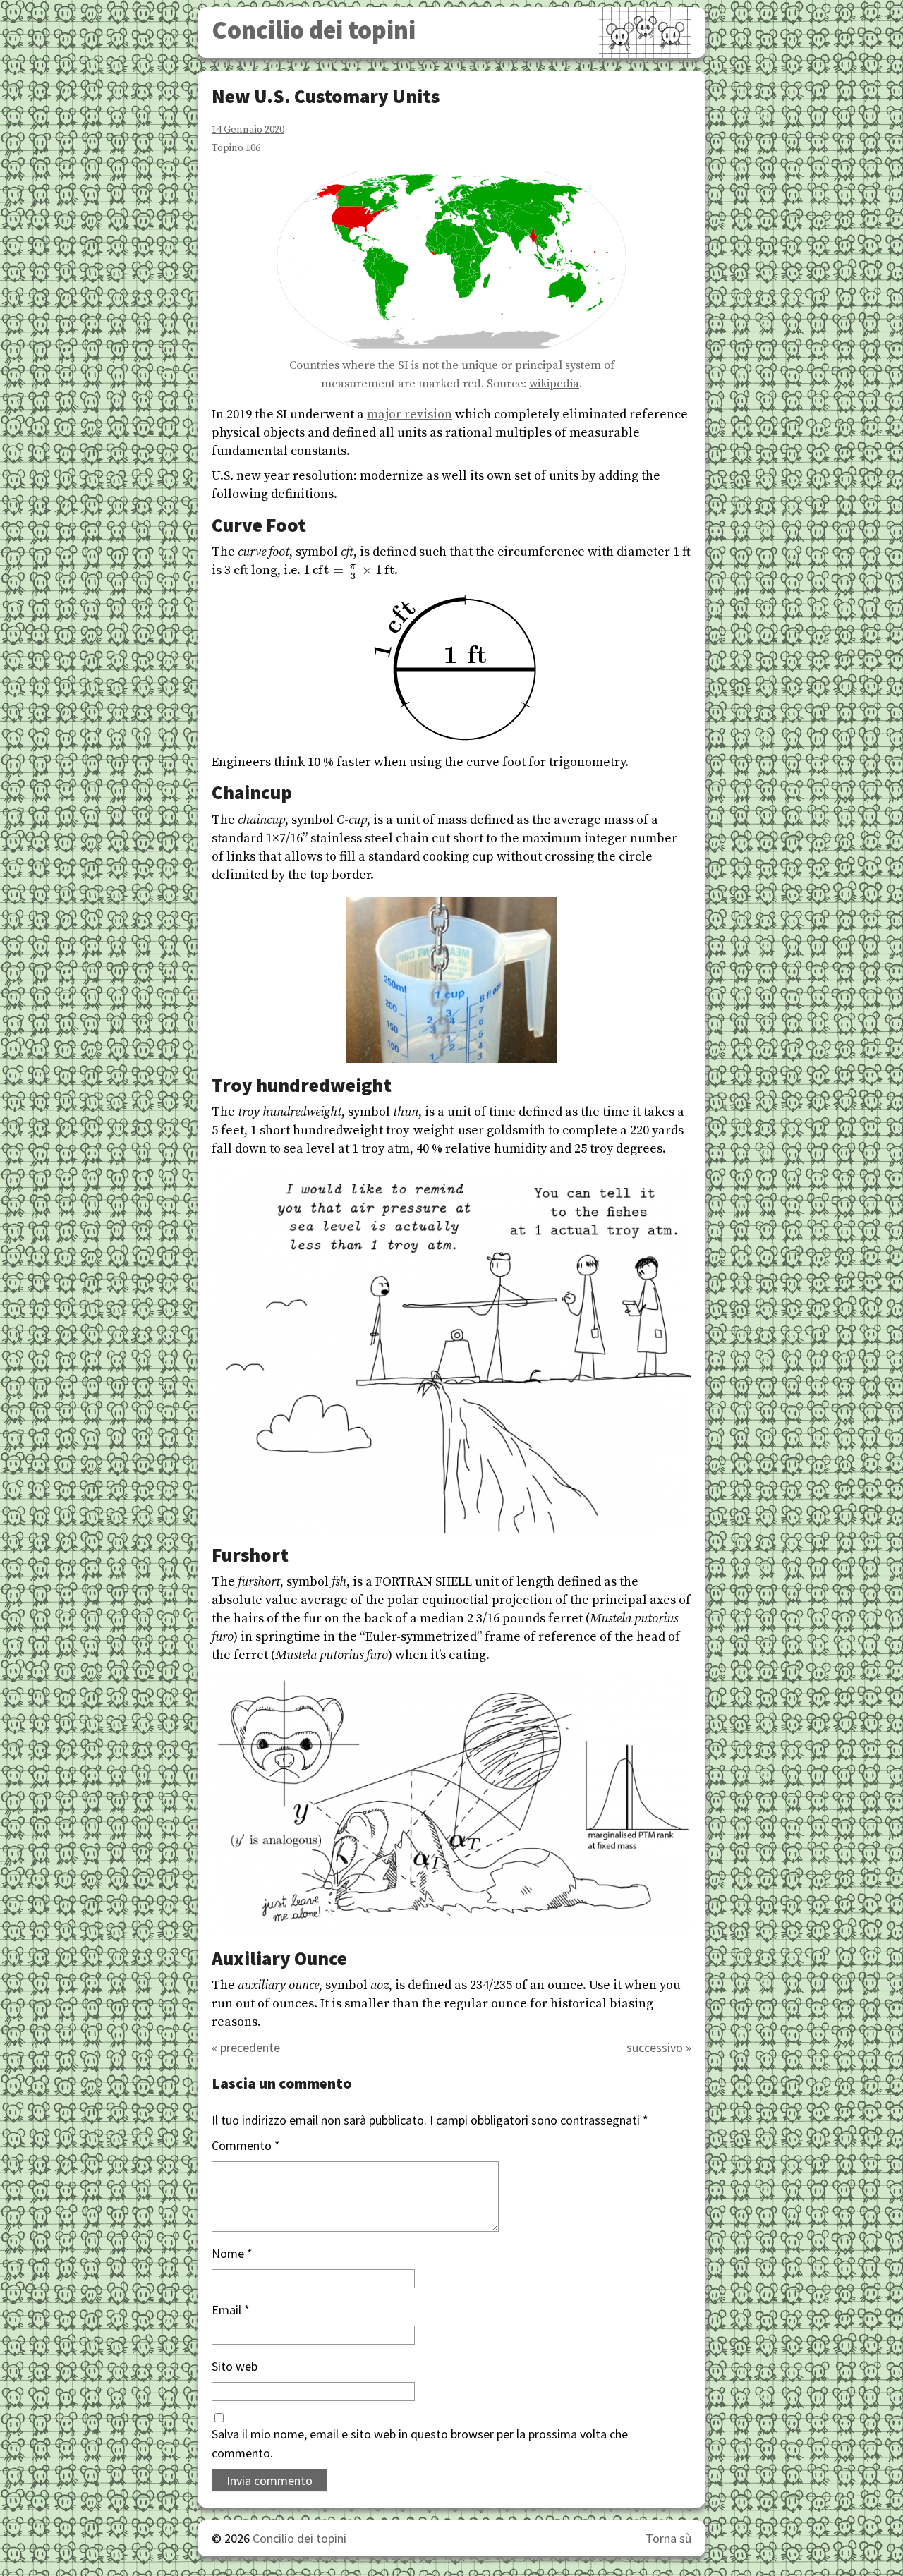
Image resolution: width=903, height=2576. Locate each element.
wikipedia (554, 384)
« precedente (246, 2047)
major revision (410, 414)
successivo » (659, 2047)
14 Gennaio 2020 (248, 130)
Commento (246, 2145)
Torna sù (668, 2538)
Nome (232, 2253)
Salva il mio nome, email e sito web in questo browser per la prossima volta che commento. (420, 2443)
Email (231, 2310)
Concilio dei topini (314, 30)
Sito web (235, 2366)
